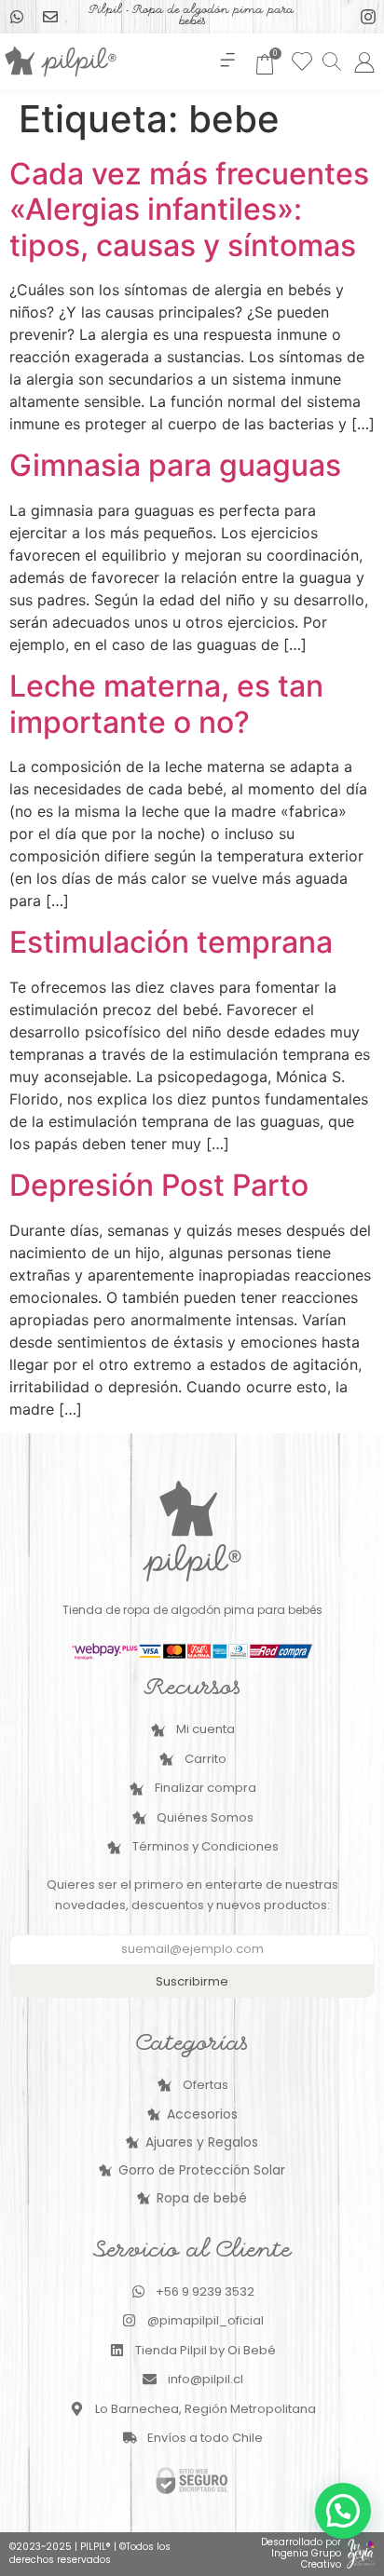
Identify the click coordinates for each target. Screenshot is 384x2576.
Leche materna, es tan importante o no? (166, 704)
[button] (228, 61)
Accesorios (202, 2114)
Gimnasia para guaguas (175, 465)
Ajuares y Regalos (202, 2142)
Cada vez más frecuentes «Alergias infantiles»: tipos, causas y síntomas (189, 210)
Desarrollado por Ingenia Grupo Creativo (301, 2553)
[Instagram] (368, 17)
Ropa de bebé (202, 2198)
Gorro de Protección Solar (202, 2170)
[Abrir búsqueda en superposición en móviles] (331, 61)
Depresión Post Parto (159, 1185)
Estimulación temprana (171, 942)
